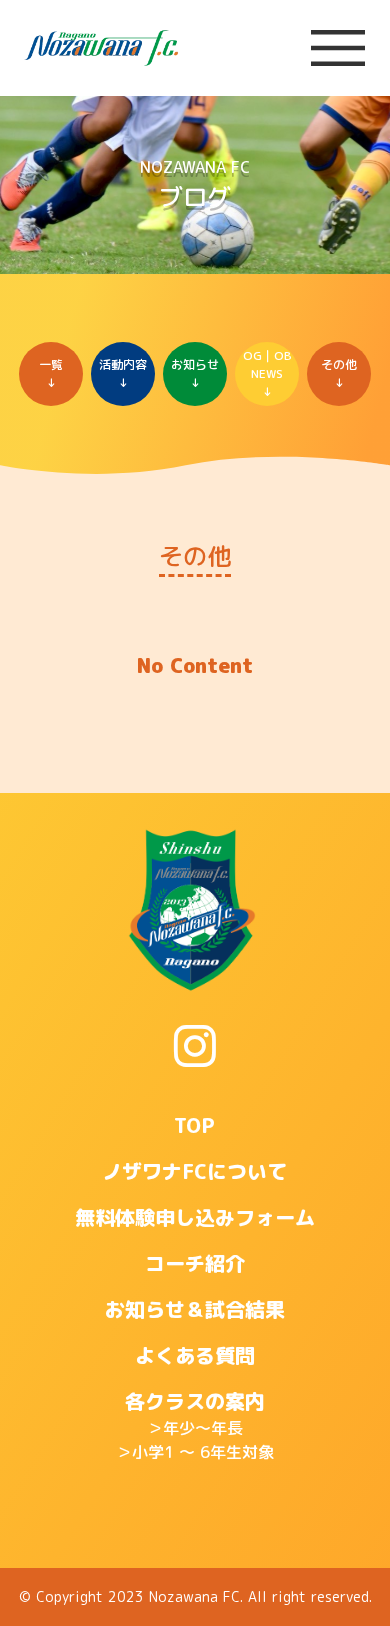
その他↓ (339, 373)
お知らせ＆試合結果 (195, 1309)
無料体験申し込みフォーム (195, 1217)
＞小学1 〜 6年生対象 (195, 1452)
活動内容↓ (123, 373)
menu (338, 48)
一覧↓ (51, 373)
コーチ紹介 (195, 1263)
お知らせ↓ (195, 373)
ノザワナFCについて (194, 1171)
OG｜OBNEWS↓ (267, 373)
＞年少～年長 (195, 1428)
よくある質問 (195, 1355)
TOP (194, 1125)
